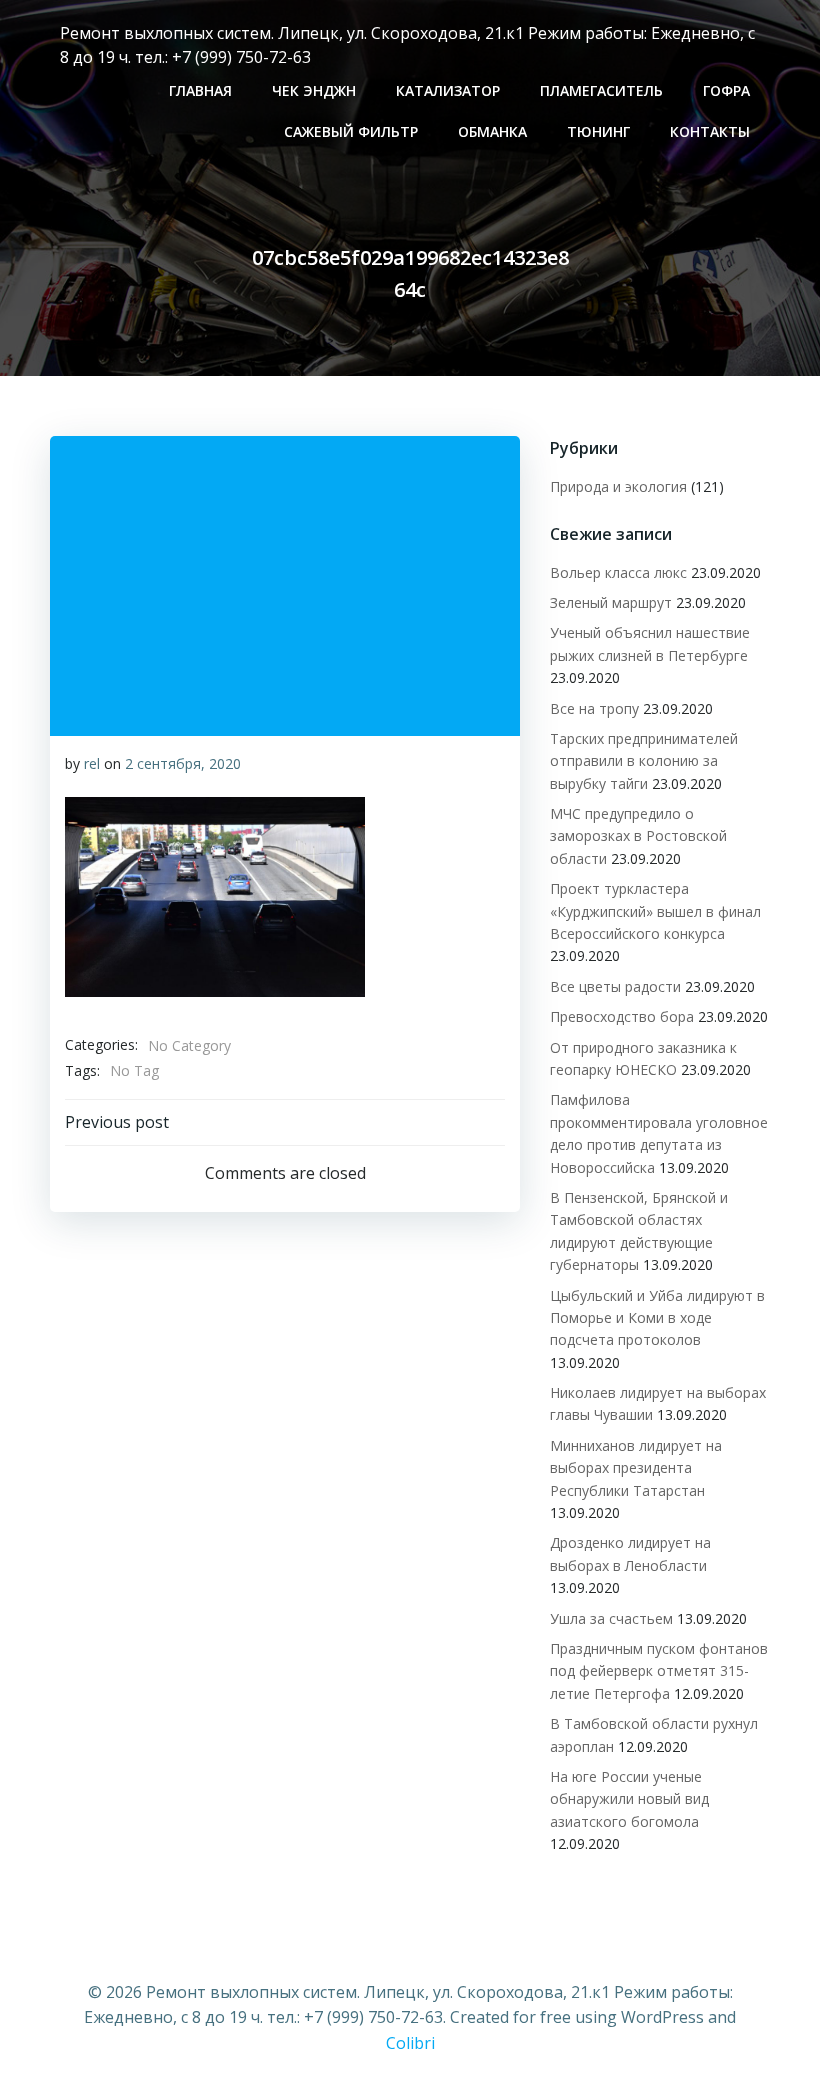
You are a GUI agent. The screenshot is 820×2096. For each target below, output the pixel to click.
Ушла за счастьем (611, 1618)
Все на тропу (594, 708)
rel (92, 763)
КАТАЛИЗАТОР (448, 90)
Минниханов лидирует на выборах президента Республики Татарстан (636, 1468)
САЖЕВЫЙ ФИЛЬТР (351, 131)
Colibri (410, 2043)
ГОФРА (726, 90)
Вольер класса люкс (618, 572)
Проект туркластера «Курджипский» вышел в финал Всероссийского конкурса (655, 911)
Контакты (710, 131)
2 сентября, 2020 (183, 763)
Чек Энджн (314, 90)
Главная (200, 90)
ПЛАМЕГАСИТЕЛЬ (601, 90)
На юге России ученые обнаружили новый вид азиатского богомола (629, 1799)
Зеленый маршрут (611, 602)
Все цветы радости (615, 986)
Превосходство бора (622, 1016)
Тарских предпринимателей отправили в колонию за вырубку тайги (644, 761)
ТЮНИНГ (598, 131)
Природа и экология (618, 486)
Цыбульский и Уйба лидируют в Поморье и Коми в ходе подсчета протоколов (657, 1318)
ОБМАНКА (492, 131)
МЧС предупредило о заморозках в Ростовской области (638, 836)
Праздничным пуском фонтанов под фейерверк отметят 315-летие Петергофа (659, 1671)
